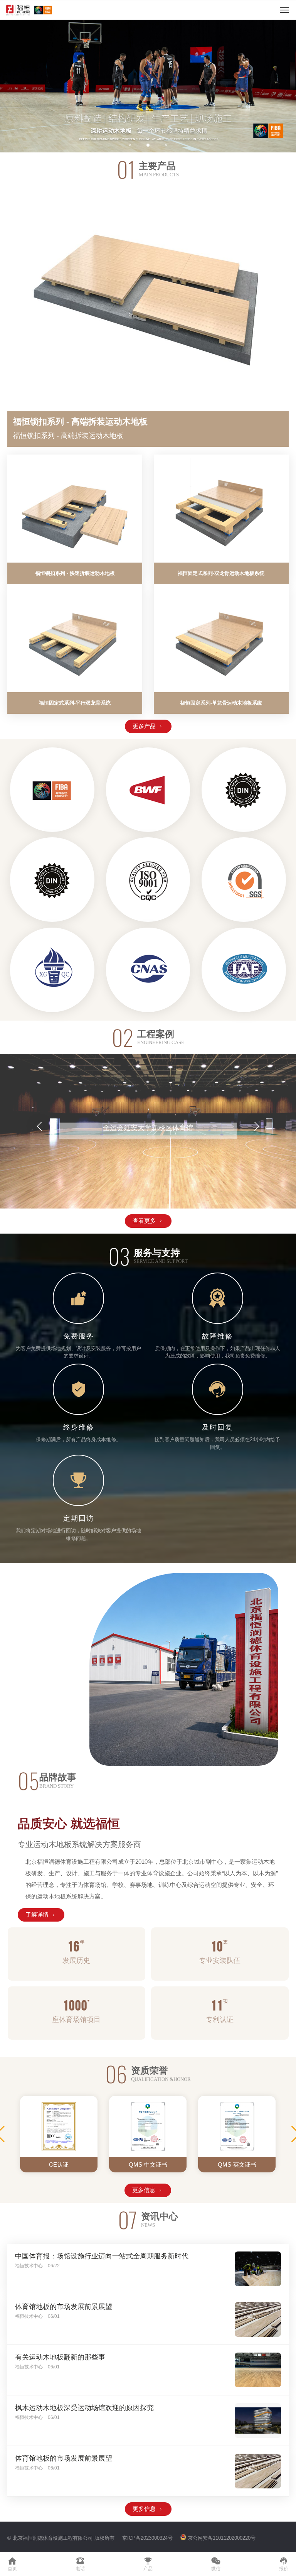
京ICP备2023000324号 (147, 2538)
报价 (284, 2564)
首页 (12, 2564)
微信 (216, 2564)
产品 (148, 2564)
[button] (17, 86)
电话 (80, 2564)
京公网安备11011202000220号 (222, 2538)
